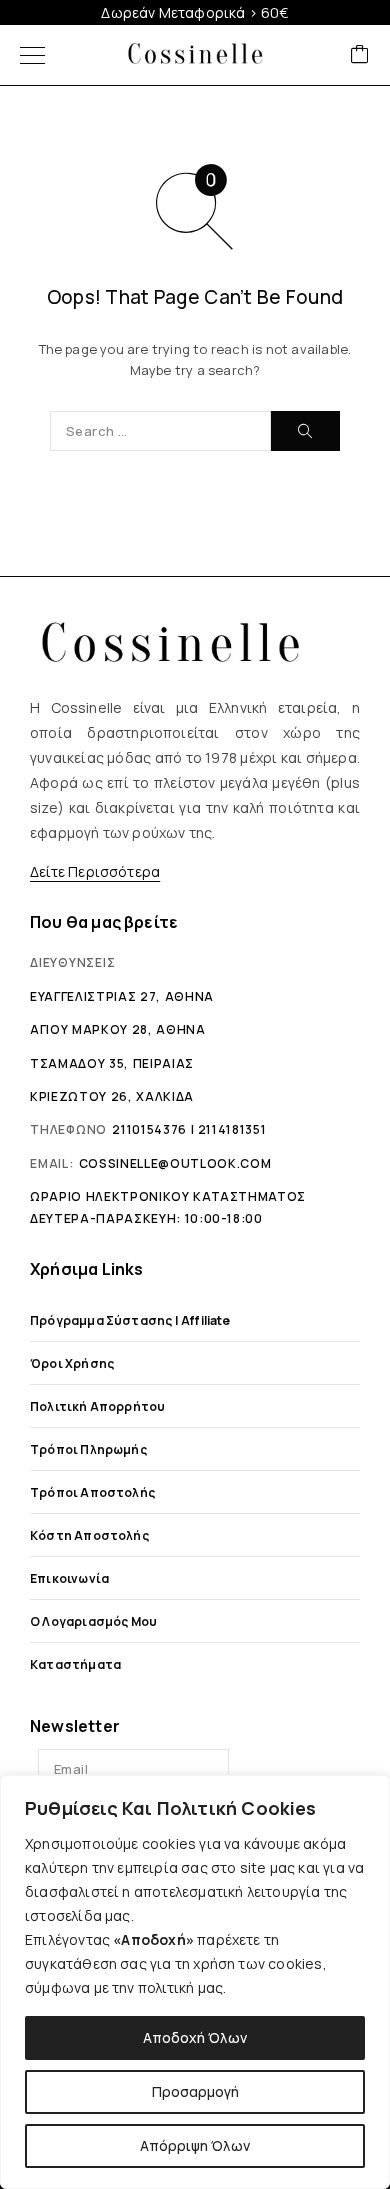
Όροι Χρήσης (72, 1363)
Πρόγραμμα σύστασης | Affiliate (130, 1320)
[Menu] (32, 55)
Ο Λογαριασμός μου (93, 1621)
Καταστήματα (75, 1664)
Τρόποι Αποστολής (92, 1492)
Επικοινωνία (69, 1578)
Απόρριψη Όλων (195, 2145)
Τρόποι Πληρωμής (88, 1449)
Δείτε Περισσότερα (95, 871)
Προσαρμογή (195, 2091)
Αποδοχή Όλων (195, 2037)
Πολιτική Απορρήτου (97, 1406)
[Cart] (360, 55)
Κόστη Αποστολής (89, 1535)
